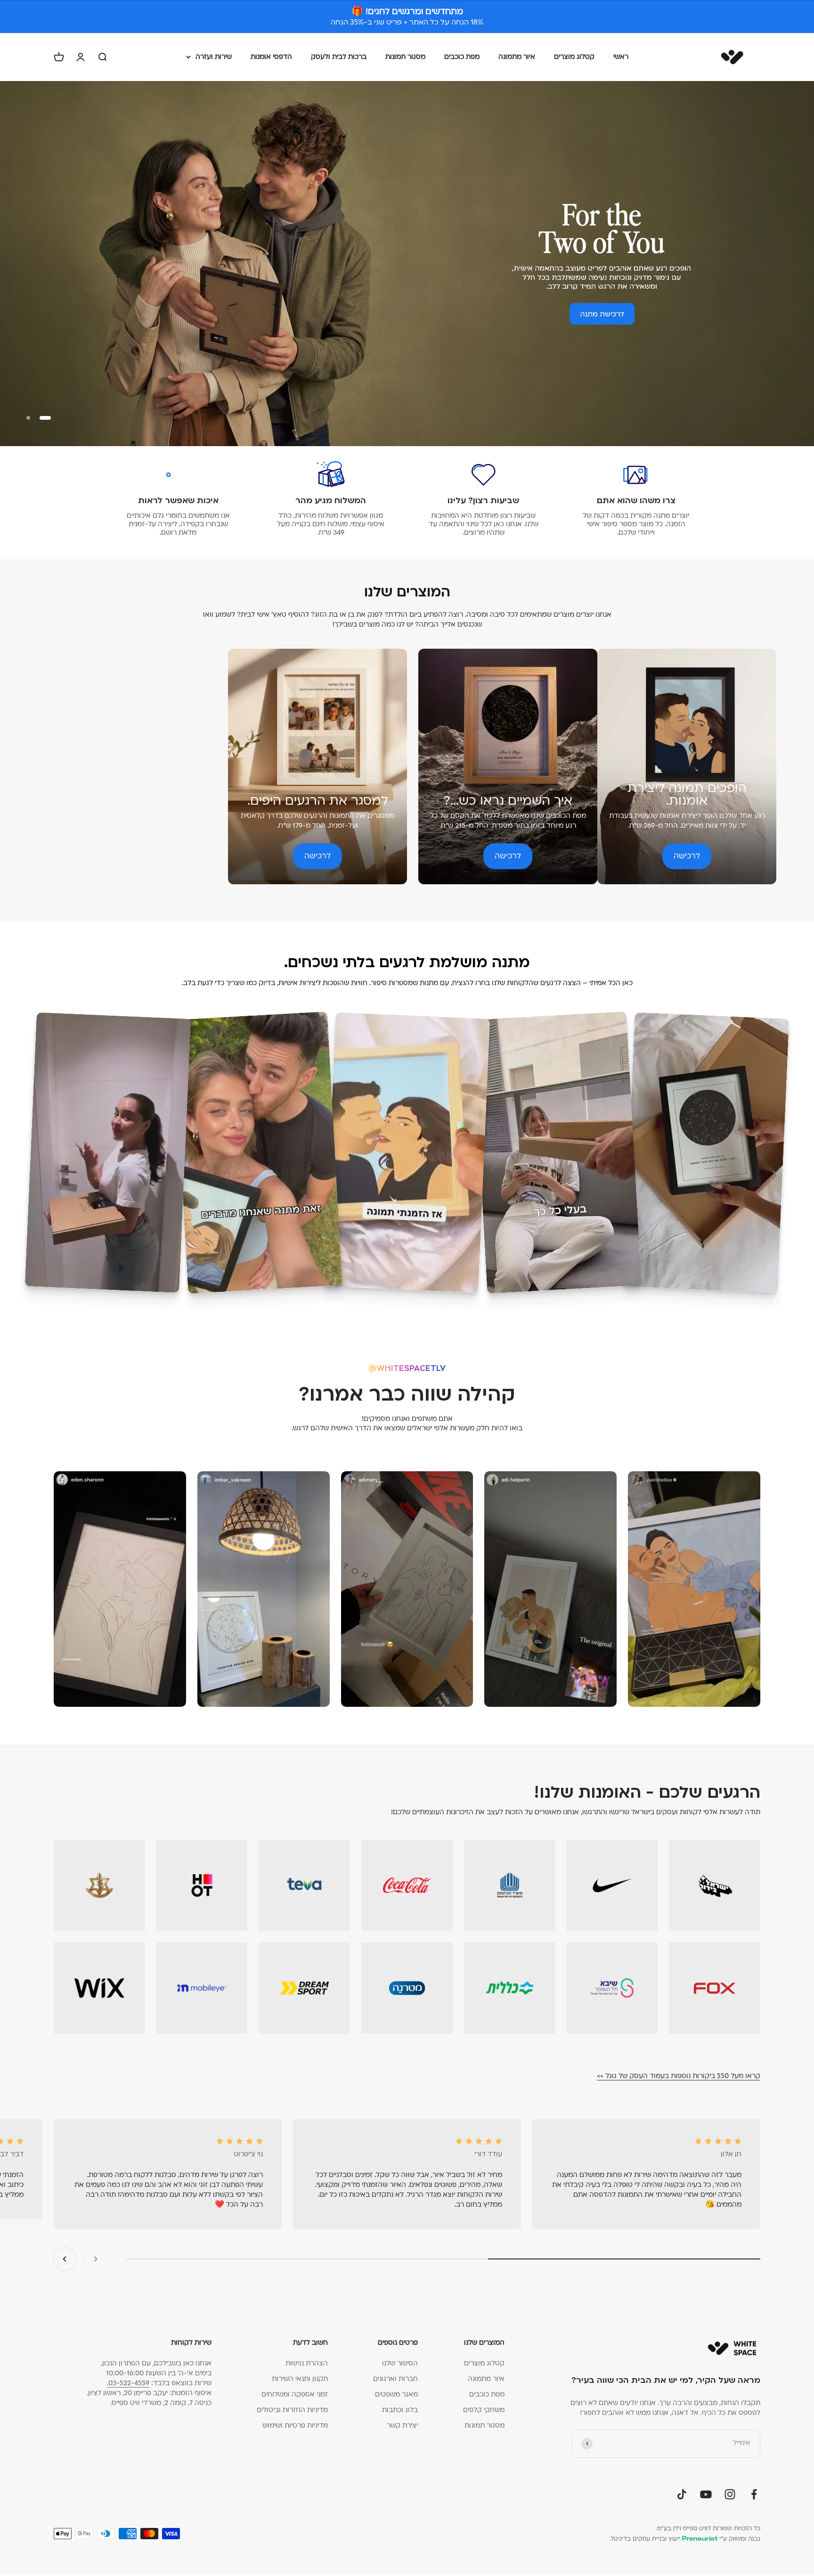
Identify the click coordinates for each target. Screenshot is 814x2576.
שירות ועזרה (214, 57)
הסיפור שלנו (400, 2363)
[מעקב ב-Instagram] (730, 2494)
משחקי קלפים (484, 2410)
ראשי (621, 57)
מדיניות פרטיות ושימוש (295, 2425)
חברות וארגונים (395, 2379)
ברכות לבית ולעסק (339, 57)
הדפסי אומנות (271, 57)
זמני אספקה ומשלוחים (295, 2394)
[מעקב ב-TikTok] (682, 2494)
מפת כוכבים (462, 57)
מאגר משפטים (396, 2394)
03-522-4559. (128, 2383)
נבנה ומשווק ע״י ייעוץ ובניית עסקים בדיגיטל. (685, 2539)
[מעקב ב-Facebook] (754, 2494)
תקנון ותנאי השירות (300, 2379)
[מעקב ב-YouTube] (706, 2494)
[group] (407, 263)
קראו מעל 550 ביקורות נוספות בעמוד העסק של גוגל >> (679, 2076)
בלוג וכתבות (400, 2410)
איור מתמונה (517, 57)
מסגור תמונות (405, 57)
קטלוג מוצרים (574, 57)
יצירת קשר (402, 2425)
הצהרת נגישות (307, 2363)
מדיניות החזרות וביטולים (292, 2410)
